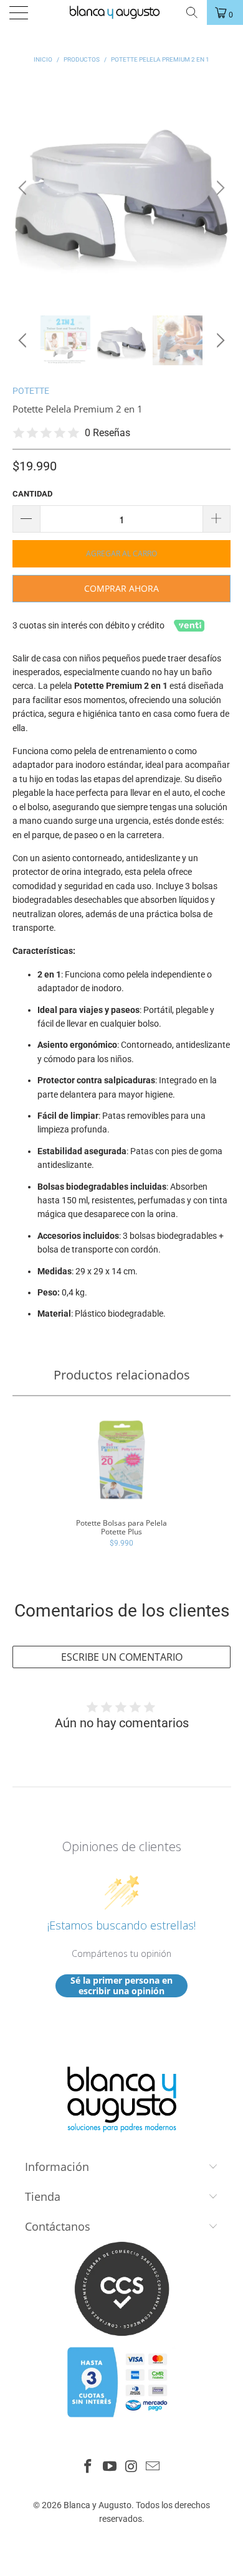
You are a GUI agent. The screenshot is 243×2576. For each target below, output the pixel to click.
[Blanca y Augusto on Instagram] (132, 2467)
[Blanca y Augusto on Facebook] (88, 2467)
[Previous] (24, 188)
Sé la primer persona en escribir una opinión (121, 1986)
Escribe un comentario (122, 1657)
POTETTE (31, 391)
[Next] (219, 188)
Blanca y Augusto (98, 2505)
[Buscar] (191, 12)
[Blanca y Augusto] (121, 12)
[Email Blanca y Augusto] (153, 2467)
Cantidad (32, 494)
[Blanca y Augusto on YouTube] (110, 2467)
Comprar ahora (121, 588)
